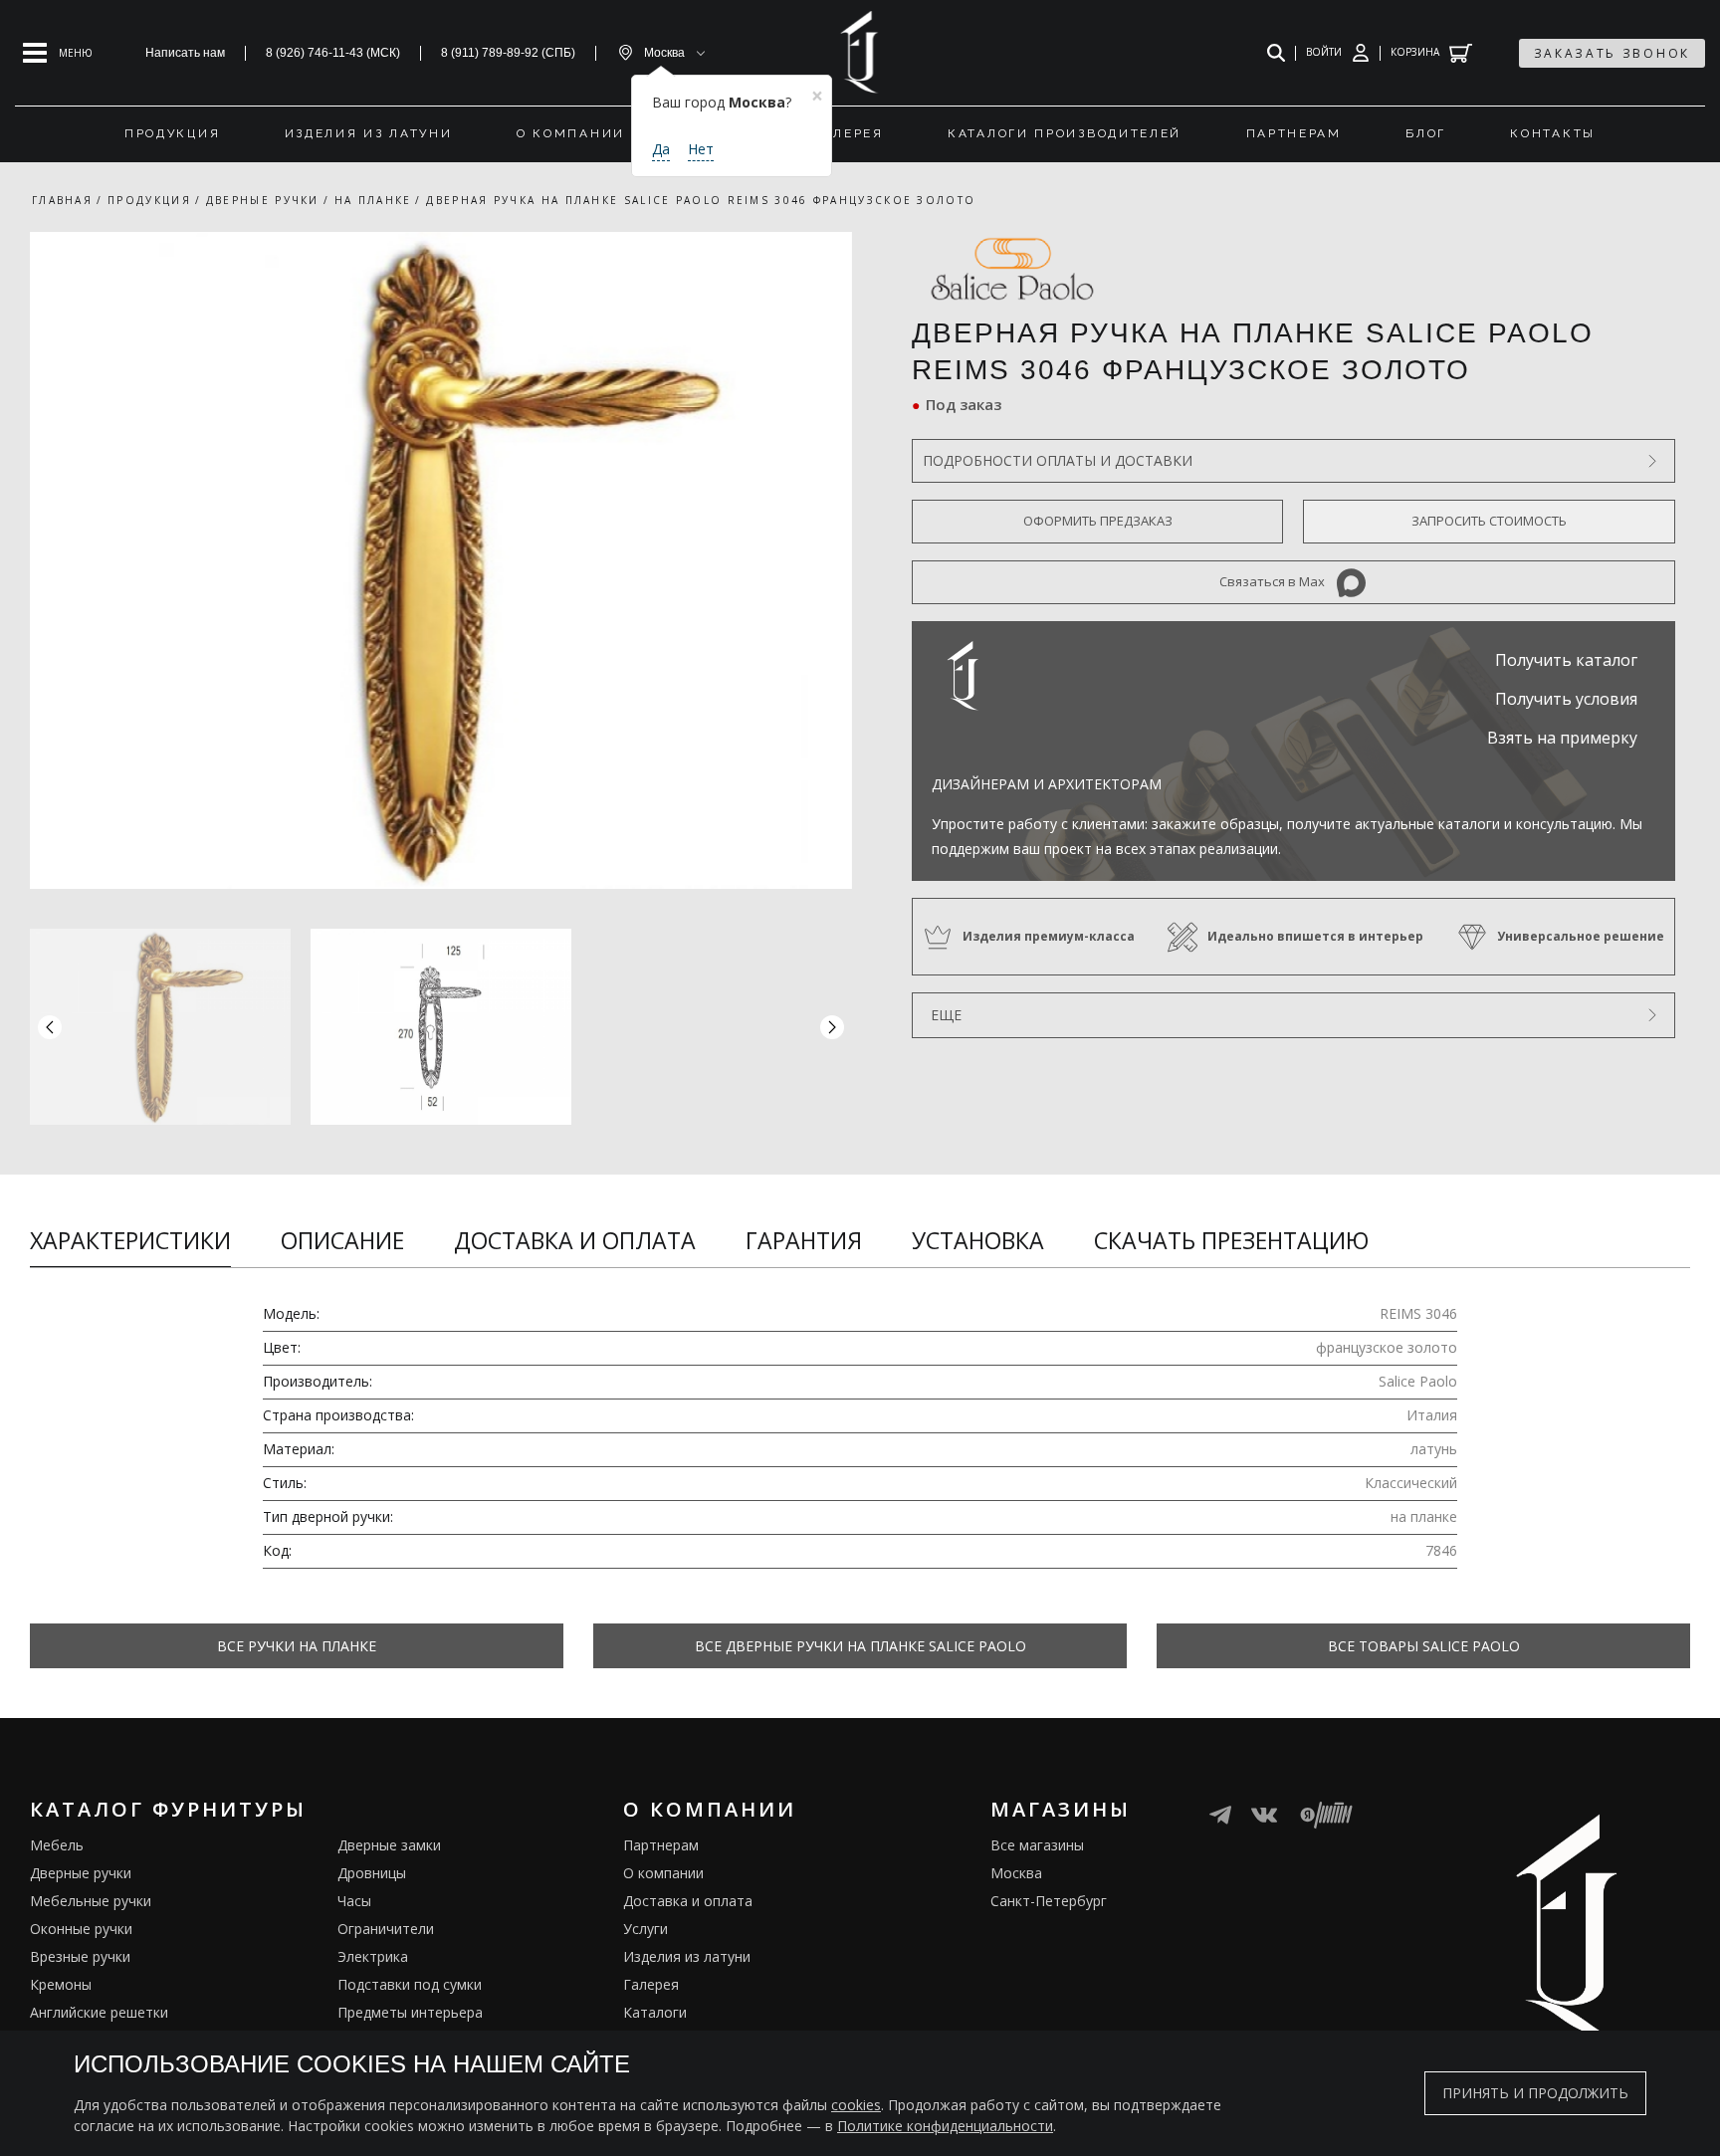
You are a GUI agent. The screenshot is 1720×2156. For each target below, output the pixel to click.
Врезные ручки (80, 1956)
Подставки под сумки (410, 1984)
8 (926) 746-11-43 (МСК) (333, 53)
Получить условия (1566, 699)
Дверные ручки (81, 1873)
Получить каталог (1566, 660)
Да (661, 149)
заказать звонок (1612, 53)
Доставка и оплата (575, 1240)
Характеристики (130, 1240)
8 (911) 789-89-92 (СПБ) (508, 53)
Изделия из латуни (687, 1956)
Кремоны (61, 1984)
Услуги (645, 1929)
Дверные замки (389, 1845)
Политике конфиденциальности (945, 2126)
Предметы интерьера (410, 2012)
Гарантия (804, 1240)
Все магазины (1037, 1845)
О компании (663, 1873)
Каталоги (655, 2012)
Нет (701, 149)
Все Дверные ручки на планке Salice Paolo (860, 1646)
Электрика (373, 1956)
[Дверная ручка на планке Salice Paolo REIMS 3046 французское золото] (441, 560)
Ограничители (386, 1929)
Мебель (57, 1845)
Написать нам (185, 53)
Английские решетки (99, 2012)
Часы (354, 1901)
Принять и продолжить (1535, 2093)
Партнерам (661, 1845)
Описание (342, 1240)
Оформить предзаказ (1098, 521)
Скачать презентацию (1231, 1240)
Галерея (651, 1984)
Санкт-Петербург (1049, 1901)
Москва (1016, 1873)
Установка (978, 1240)
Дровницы (372, 1873)
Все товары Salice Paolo (1424, 1646)
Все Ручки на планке (297, 1646)
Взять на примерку (1562, 738)
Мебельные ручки (91, 1901)
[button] (832, 1027)
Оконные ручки (81, 1929)
